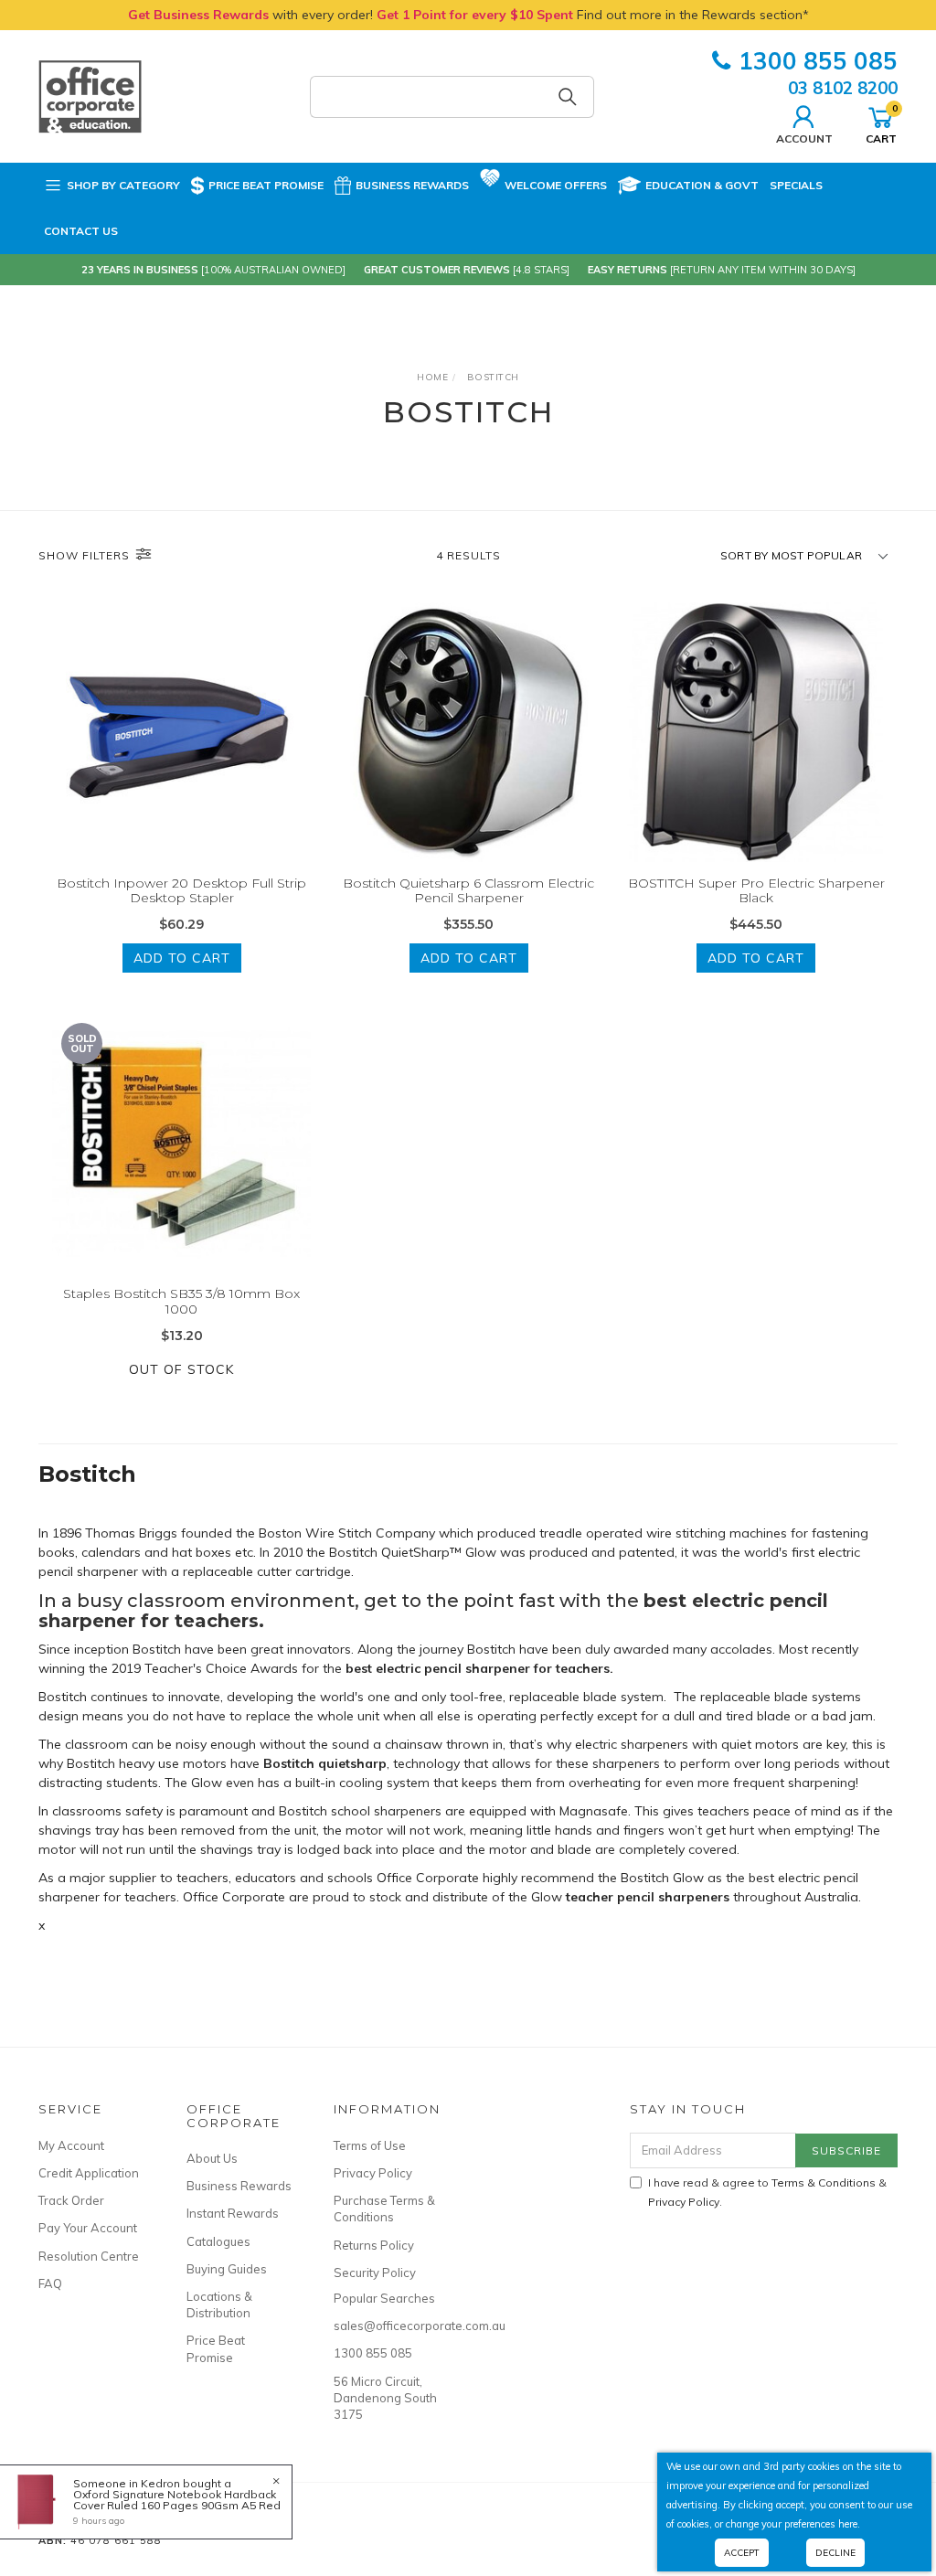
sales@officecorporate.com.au (387, 2326)
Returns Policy (374, 2245)
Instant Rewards (233, 2213)
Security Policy (375, 2273)
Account (804, 138)
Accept (742, 2553)
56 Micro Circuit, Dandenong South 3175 (385, 2398)
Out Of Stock (181, 1369)
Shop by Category (123, 185)
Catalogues (218, 2241)
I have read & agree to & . (767, 2192)
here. (849, 2524)
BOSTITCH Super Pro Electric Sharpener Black (756, 891)
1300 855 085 (818, 61)
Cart (881, 123)
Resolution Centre (89, 2256)
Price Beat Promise (266, 185)
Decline (835, 2553)
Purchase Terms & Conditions (384, 2209)
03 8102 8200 (843, 88)
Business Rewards (412, 185)
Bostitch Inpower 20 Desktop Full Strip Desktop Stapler (181, 891)
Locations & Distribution (219, 2305)
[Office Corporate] (90, 95)
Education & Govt (702, 185)
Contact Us (81, 231)
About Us (212, 2158)
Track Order (71, 2200)
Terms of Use (370, 2145)
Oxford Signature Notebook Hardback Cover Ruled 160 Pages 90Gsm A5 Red (177, 2500)
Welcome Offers (556, 185)
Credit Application (89, 2173)
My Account (71, 2145)
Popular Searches (384, 2298)
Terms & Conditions (824, 2182)
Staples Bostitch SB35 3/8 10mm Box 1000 (181, 1301)
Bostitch (87, 1474)
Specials (796, 185)
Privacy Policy (373, 2173)
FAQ (50, 2283)
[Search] (568, 97)
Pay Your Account (88, 2228)
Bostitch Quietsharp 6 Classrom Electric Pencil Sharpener (468, 891)
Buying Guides (227, 2269)
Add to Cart (182, 958)
